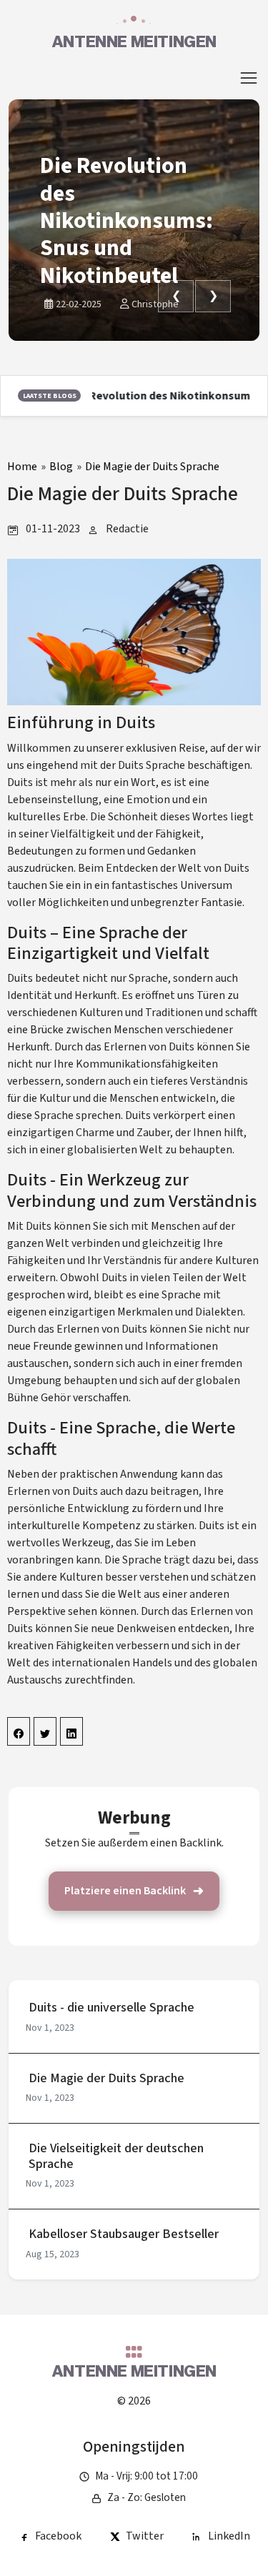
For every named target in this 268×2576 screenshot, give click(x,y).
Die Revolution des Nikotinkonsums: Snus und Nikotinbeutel (126, 221)
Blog (61, 467)
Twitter (145, 2536)
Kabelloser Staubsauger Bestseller (124, 2234)
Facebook (58, 2536)
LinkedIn (229, 2536)
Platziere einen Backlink (125, 1891)
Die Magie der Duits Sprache (152, 467)
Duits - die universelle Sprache (111, 2008)
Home (22, 467)
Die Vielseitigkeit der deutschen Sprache (116, 2156)
